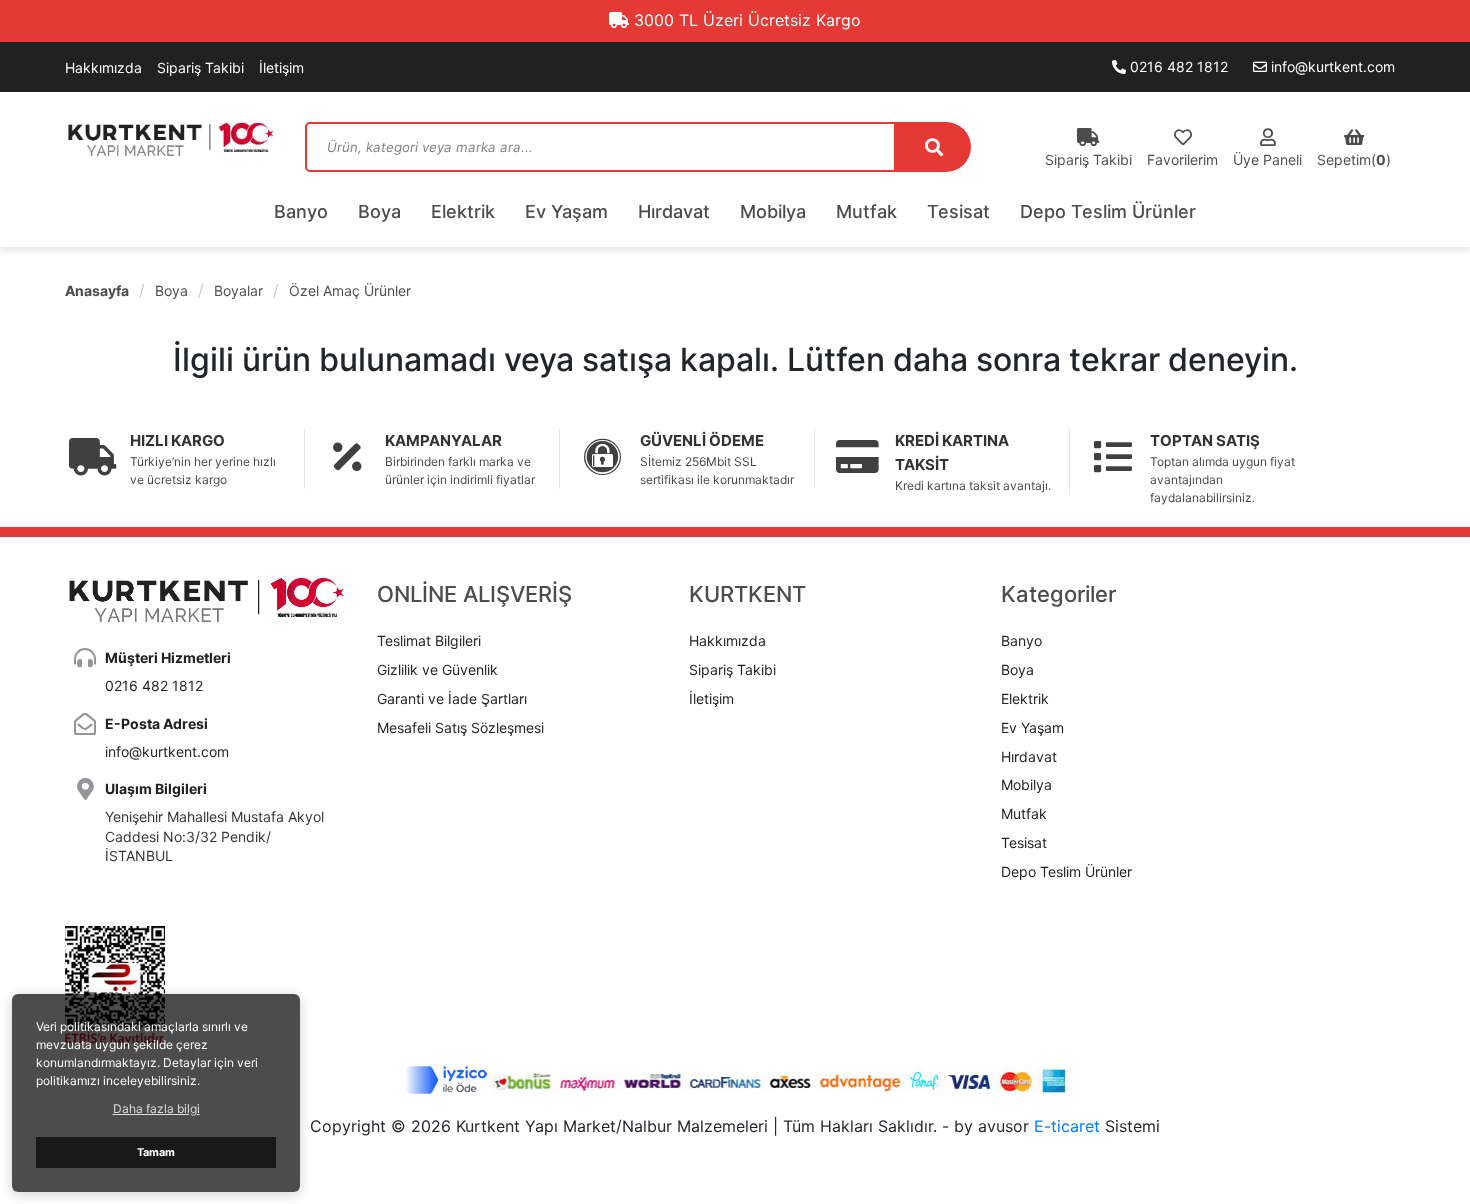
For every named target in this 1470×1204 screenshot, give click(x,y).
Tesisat (958, 211)
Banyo (301, 211)
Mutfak (866, 211)
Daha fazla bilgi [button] (156, 1108)
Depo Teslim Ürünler (1108, 211)
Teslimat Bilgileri (429, 640)
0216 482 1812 (1177, 66)
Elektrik (463, 211)
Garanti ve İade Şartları (452, 698)
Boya (379, 211)
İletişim (281, 67)
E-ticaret (1067, 1126)
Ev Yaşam (566, 211)
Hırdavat (674, 211)
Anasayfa (97, 290)
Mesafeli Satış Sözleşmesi (460, 727)
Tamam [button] (156, 1152)
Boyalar (238, 290)
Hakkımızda (103, 67)
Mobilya (773, 211)
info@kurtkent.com (1331, 66)
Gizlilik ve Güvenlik (437, 669)
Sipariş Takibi (200, 67)
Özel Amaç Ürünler (350, 290)
